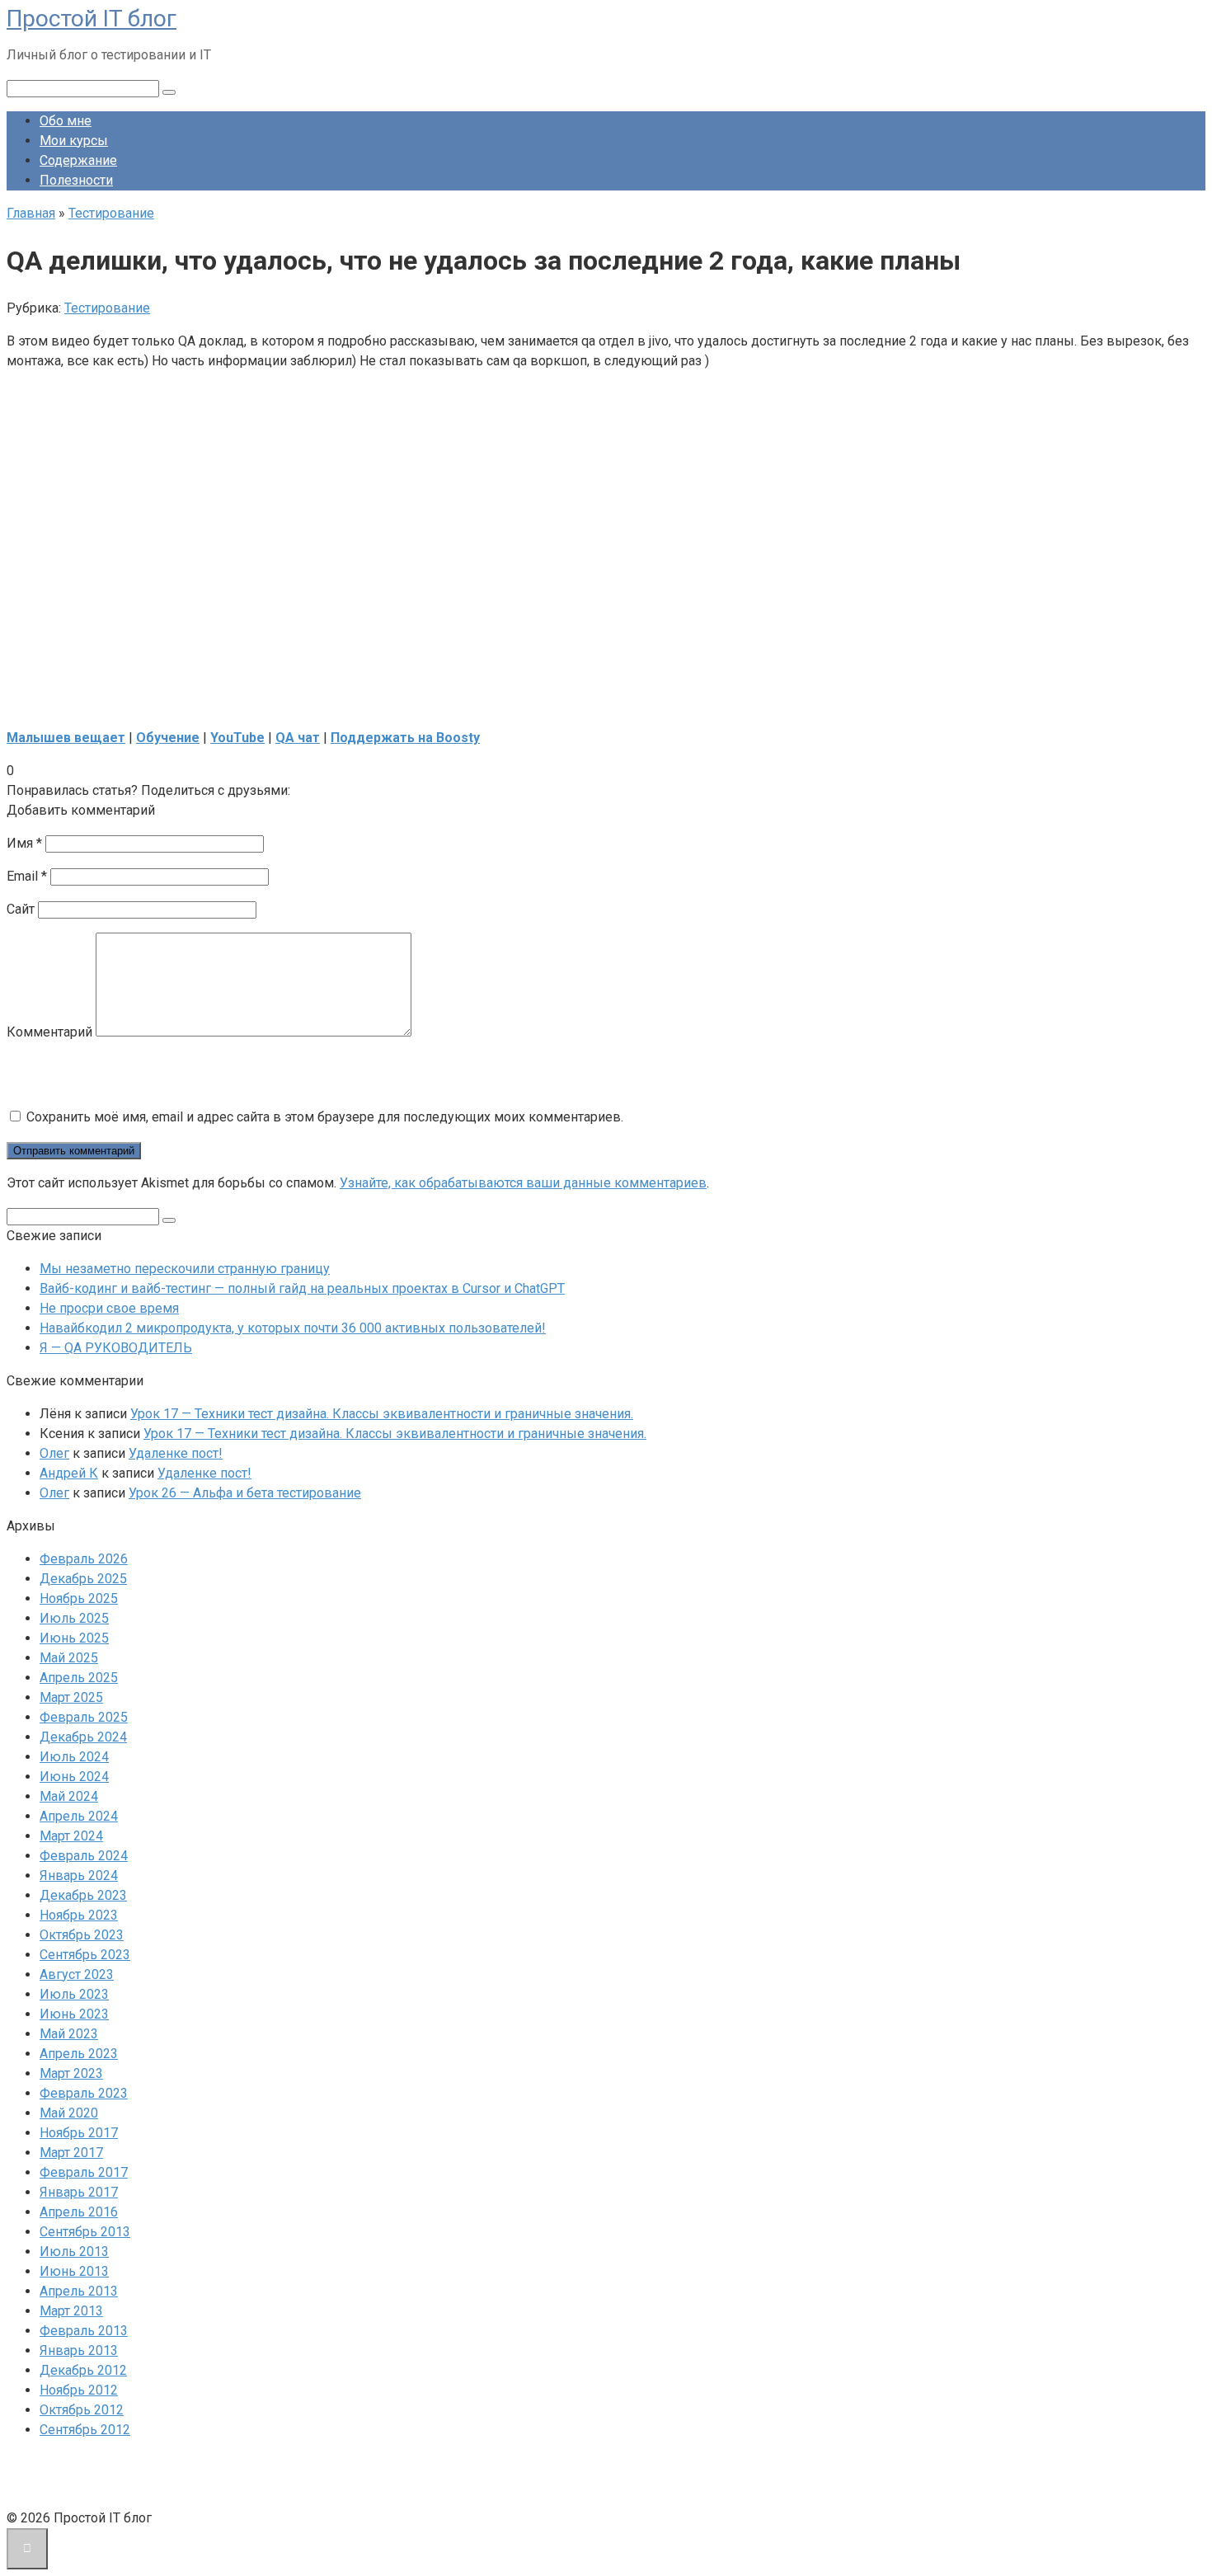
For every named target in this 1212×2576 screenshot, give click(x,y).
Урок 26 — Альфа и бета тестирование (245, 1493)
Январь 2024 (79, 1876)
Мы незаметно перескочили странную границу (185, 1269)
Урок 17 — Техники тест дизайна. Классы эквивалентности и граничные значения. (382, 1414)
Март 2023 (71, 2073)
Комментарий (49, 1032)
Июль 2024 (74, 1757)
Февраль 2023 (84, 2093)
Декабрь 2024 (83, 1737)
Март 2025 (71, 1697)
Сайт (21, 909)
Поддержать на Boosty (405, 738)
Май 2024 (69, 1796)
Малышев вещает (66, 738)
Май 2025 (69, 1658)
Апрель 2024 (79, 1816)
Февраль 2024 (84, 1856)
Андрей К (69, 1473)
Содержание (78, 160)
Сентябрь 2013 (85, 2232)
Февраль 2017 (84, 2172)
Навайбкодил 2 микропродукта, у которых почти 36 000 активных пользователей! (293, 1328)
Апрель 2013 (79, 2291)
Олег (54, 1453)
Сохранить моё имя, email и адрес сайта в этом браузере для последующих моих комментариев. (325, 1117)
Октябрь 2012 (82, 2410)
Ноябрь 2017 (79, 2133)
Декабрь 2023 (83, 1895)
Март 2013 (71, 2311)
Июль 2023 (74, 1994)
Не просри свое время (109, 1308)
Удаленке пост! (176, 1453)
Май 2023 (69, 2034)
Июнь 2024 (74, 1777)
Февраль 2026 (84, 1559)
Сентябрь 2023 (85, 1955)
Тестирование (107, 308)
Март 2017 (71, 2153)
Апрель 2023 (79, 2054)
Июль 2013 (74, 2252)
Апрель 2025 (79, 1678)
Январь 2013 (79, 2350)
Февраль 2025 (84, 1717)
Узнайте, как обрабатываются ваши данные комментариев (523, 1183)
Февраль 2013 (84, 2331)
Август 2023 (77, 1974)
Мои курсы (74, 141)
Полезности (76, 180)
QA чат (298, 738)
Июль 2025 (74, 1618)
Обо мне (66, 121)
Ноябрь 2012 (79, 2390)
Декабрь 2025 (83, 1579)
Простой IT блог (92, 19)
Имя (24, 843)
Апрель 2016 (79, 2212)
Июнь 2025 (74, 1638)
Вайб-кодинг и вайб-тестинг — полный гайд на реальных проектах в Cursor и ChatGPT (302, 1288)
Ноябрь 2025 (79, 1598)
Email (27, 876)
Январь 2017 (79, 2192)
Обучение (168, 738)
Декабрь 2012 (83, 2370)
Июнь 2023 (74, 2014)
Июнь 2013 (74, 2271)
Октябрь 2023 (82, 1935)
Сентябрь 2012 (85, 2430)
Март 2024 (71, 1836)
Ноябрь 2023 (79, 1915)
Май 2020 (69, 2113)
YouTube (237, 738)
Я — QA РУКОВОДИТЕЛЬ (116, 1348)
